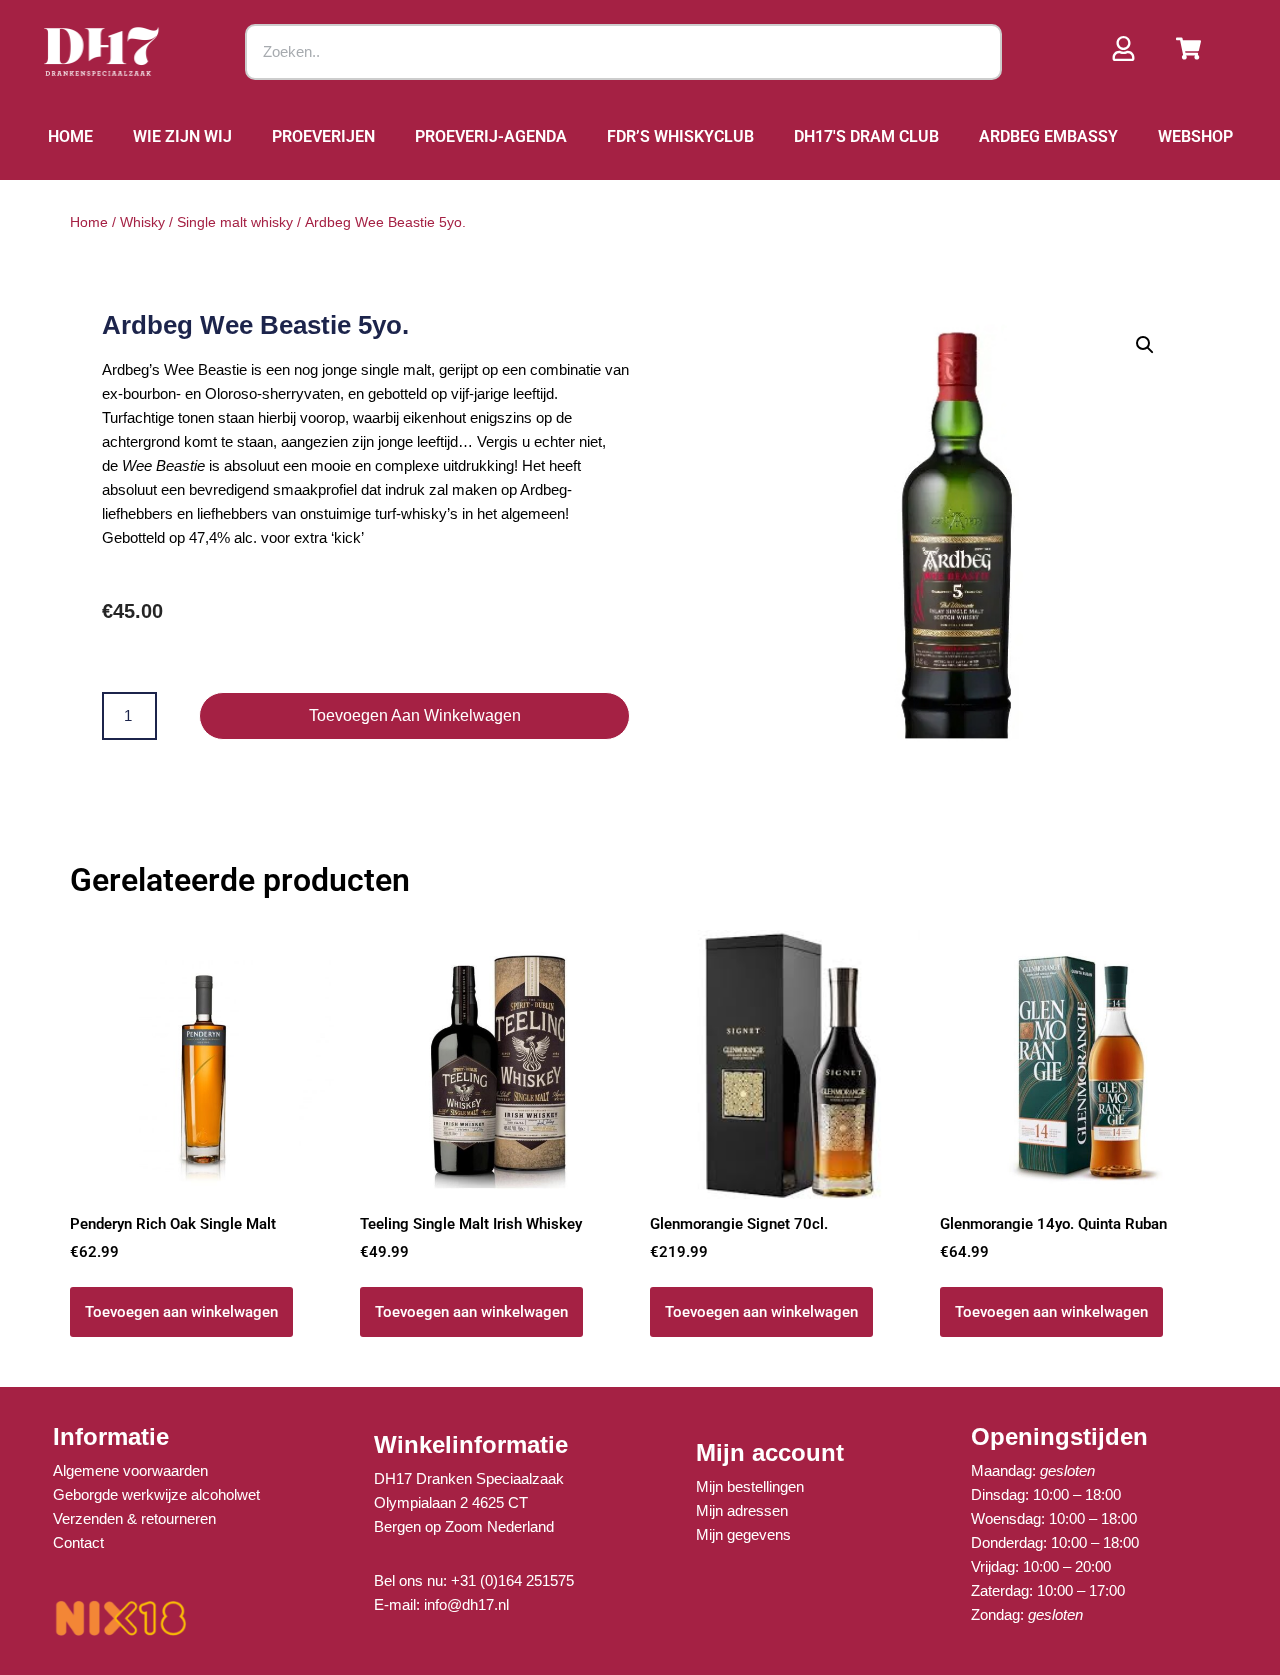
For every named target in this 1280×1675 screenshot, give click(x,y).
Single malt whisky (235, 222)
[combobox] (624, 52)
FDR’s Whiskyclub (680, 136)
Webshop (1195, 136)
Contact (78, 1542)
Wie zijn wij (182, 136)
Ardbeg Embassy (1048, 136)
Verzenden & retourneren (134, 1518)
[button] (1145, 345)
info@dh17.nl (466, 1604)
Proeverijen (323, 136)
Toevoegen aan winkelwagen (415, 715)
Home (70, 136)
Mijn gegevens (743, 1534)
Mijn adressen (742, 1510)
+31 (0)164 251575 (512, 1580)
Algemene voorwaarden (130, 1470)
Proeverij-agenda (491, 136)
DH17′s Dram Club (866, 136)
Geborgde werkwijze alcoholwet (156, 1494)
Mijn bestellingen (750, 1486)
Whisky (142, 222)
